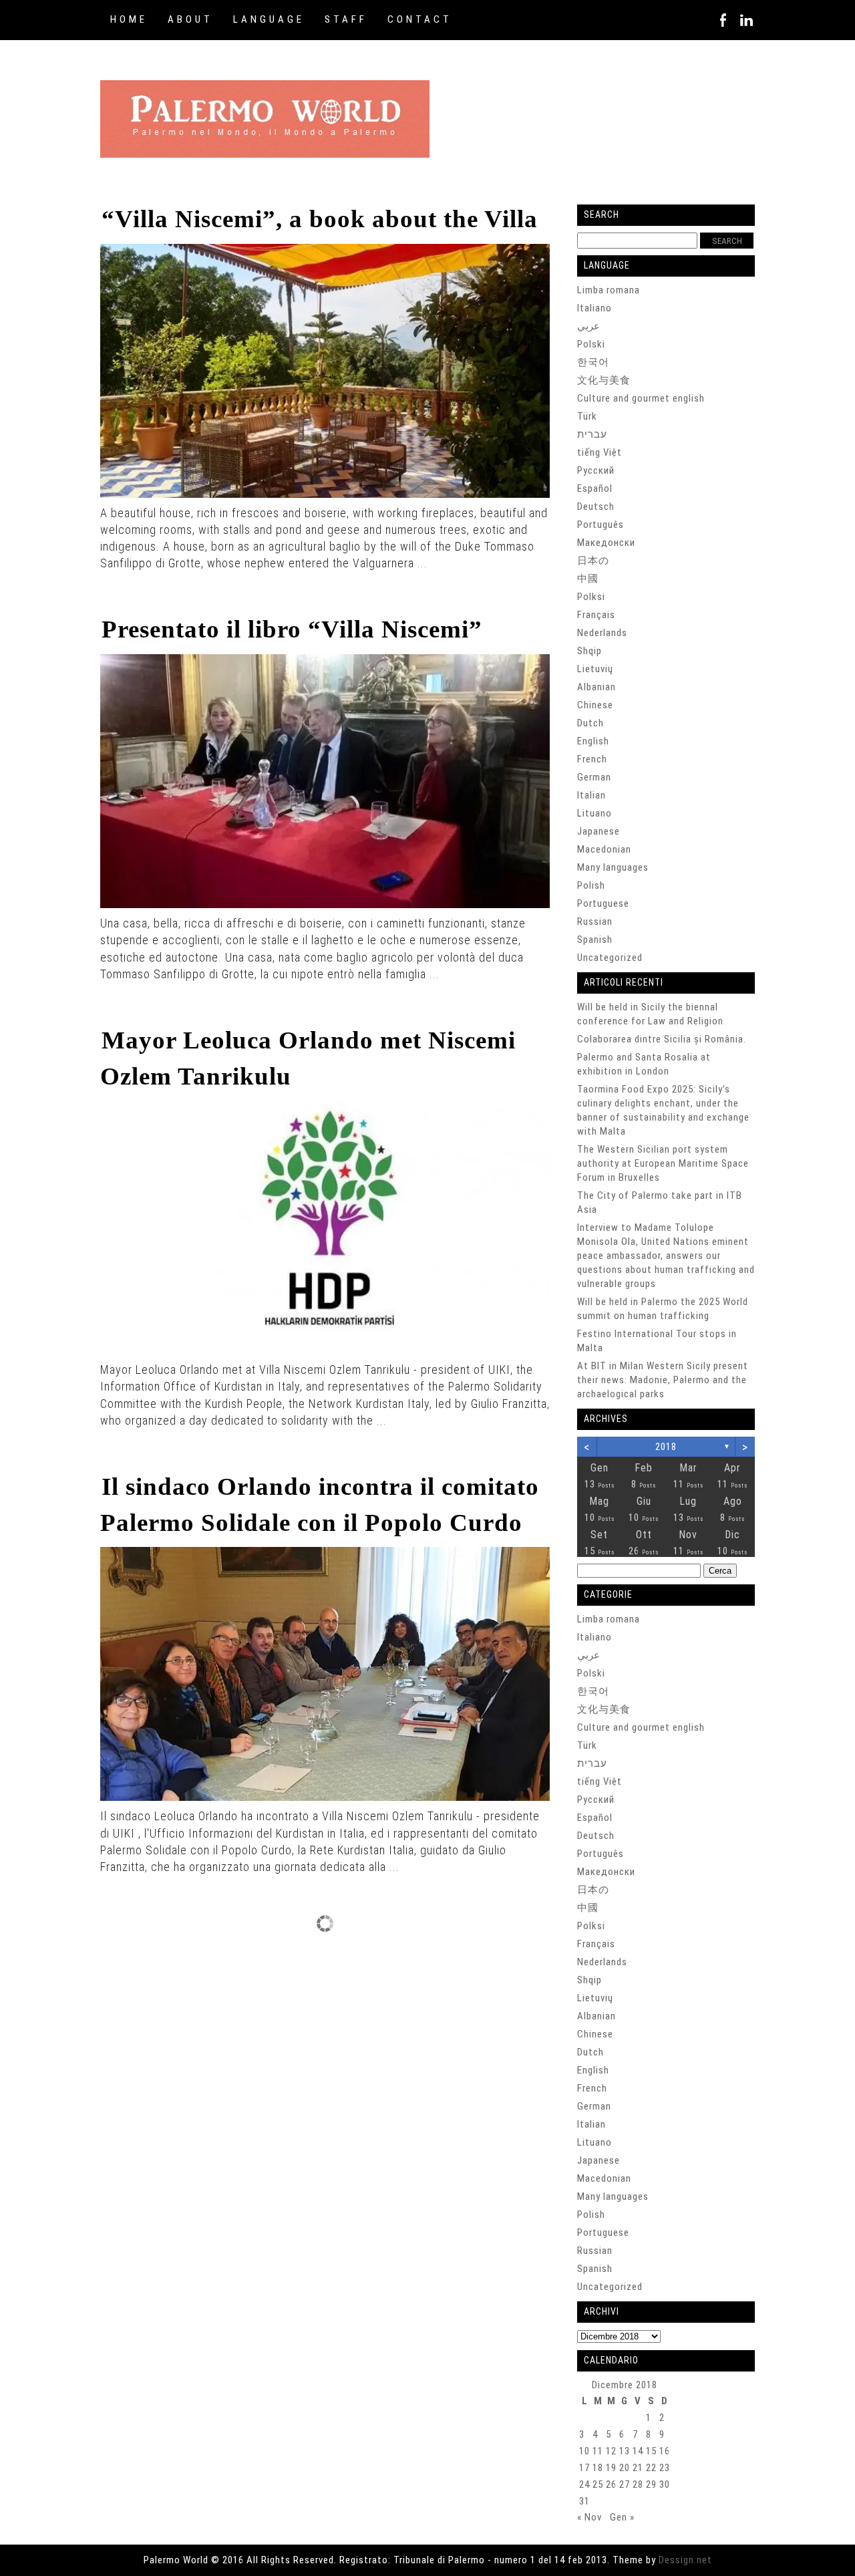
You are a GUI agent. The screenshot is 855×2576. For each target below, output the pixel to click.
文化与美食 (604, 380)
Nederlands (602, 633)
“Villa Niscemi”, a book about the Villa (320, 219)
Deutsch (596, 507)
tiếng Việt (600, 452)
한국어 (593, 362)
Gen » (622, 2517)
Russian (595, 921)
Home (129, 19)
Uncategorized (610, 958)
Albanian (596, 687)
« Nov (589, 2517)
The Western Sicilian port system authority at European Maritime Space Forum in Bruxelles (663, 1163)
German (594, 777)
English (593, 741)
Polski (591, 344)
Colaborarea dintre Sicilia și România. (662, 1039)
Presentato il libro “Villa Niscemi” (292, 629)
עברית (592, 434)
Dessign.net (685, 2560)
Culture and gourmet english (641, 398)
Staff (346, 19)
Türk (587, 416)
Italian (591, 795)
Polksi (591, 597)
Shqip (589, 651)
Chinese (595, 705)
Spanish (595, 940)
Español (595, 488)
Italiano (594, 308)
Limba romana (609, 290)
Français (596, 615)
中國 (588, 579)
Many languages (613, 867)
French (592, 759)
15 (651, 2451)
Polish (591, 885)
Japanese (598, 831)
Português (601, 525)
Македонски (606, 543)
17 (584, 2468)
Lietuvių (595, 669)
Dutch (590, 723)
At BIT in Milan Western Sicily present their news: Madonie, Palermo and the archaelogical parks (663, 1380)
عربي (588, 326)
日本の (593, 561)
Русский (596, 470)
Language (269, 19)
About (190, 19)
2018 (666, 1447)
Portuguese (603, 903)
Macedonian (604, 849)
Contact (420, 19)
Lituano (594, 813)
